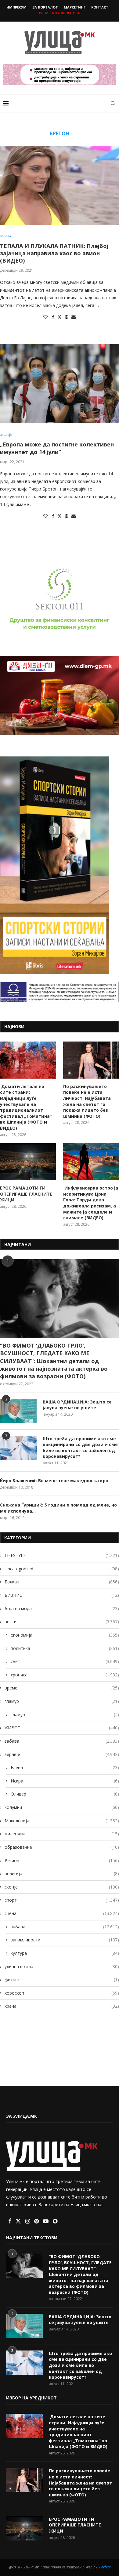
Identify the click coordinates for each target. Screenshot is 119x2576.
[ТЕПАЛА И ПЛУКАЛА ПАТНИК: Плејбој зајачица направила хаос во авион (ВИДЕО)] (60, 185)
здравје (62, 1754)
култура (65, 1953)
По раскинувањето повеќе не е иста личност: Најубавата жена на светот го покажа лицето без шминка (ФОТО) (87, 1101)
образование (62, 1847)
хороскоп (62, 1993)
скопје (62, 1887)
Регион (62, 1860)
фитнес (62, 1980)
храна (62, 2006)
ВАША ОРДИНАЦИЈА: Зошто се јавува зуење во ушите (77, 1405)
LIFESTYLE (62, 1555)
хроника (65, 1675)
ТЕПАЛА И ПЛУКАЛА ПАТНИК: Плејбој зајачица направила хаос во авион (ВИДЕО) (54, 253)
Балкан (62, 1582)
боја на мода (62, 1608)
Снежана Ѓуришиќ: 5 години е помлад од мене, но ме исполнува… (58, 1508)
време (62, 1688)
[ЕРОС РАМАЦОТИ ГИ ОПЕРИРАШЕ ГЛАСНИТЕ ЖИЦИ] (28, 1162)
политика (65, 1648)
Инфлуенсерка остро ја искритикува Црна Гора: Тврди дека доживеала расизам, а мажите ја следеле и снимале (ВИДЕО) (91, 1203)
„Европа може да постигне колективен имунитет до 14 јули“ (57, 448)
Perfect (105, 2567)
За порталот (45, 7)
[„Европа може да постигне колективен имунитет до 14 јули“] (60, 384)
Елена (65, 1767)
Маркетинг (75, 7)
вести (62, 1622)
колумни (62, 1807)
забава (62, 1741)
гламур (62, 1701)
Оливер (65, 1794)
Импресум (16, 7)
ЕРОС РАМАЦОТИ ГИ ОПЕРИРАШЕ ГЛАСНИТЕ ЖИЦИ (26, 1194)
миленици (62, 1834)
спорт (62, 1900)
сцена (62, 1913)
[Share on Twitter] (60, 317)
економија (65, 1635)
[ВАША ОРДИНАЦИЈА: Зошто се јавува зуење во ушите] (18, 1411)
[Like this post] (45, 317)
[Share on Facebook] (53, 317)
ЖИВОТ (62, 1728)
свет (65, 1661)
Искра (65, 1781)
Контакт (100, 7)
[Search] (113, 103)
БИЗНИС (62, 1595)
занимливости (65, 1940)
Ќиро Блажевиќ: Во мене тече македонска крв (54, 1481)
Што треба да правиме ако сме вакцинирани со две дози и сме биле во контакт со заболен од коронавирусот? (80, 1448)
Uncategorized (62, 1569)
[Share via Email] (74, 317)
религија (62, 1873)
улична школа (62, 1966)
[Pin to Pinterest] (67, 317)
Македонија (62, 1821)
